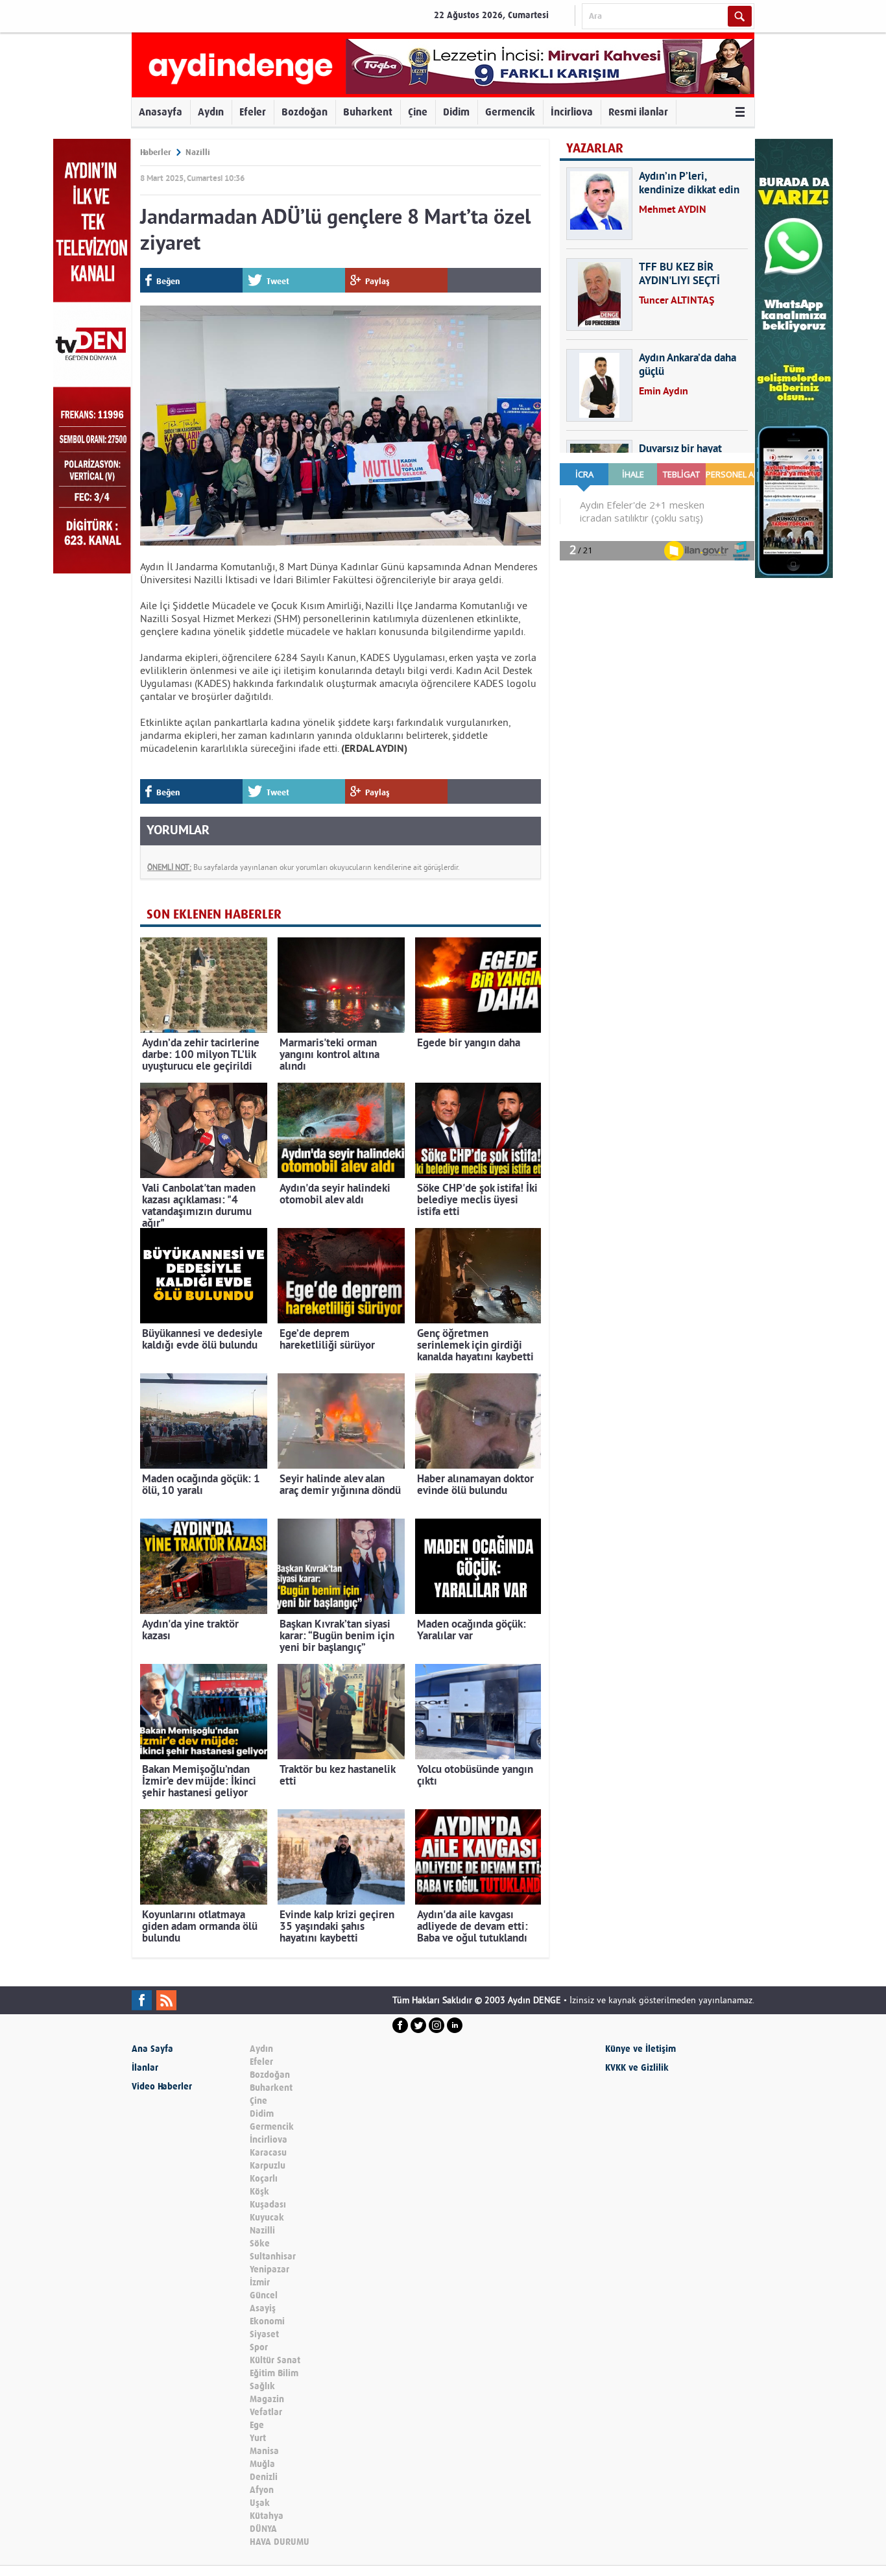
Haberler (156, 152)
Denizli (264, 2477)
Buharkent (368, 112)
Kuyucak (267, 2218)
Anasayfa (161, 112)
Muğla (262, 2464)
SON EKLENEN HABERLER (214, 914)
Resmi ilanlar (638, 112)
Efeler (253, 112)
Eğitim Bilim (274, 2373)
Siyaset (264, 2334)
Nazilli (198, 152)
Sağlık (262, 2386)
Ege (257, 2425)
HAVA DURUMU (280, 2542)
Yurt (258, 2438)
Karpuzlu (268, 2166)
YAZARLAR (595, 148)
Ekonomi (267, 2321)
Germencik (510, 112)
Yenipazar (269, 2269)
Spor (259, 2347)
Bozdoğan (305, 112)
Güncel (264, 2295)
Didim (456, 112)
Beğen (168, 281)
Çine (418, 112)
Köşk (259, 2192)
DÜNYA (263, 2529)
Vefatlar (266, 2412)
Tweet (278, 281)
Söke (260, 2244)
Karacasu (268, 2153)
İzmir (260, 2282)
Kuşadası (268, 2205)
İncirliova (572, 112)
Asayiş (263, 2308)
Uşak (260, 2503)
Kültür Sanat (275, 2360)
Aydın (211, 112)
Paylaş (377, 281)
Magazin (267, 2399)
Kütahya (267, 2516)
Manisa (264, 2451)
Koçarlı (264, 2179)
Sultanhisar (273, 2257)
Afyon (262, 2490)
